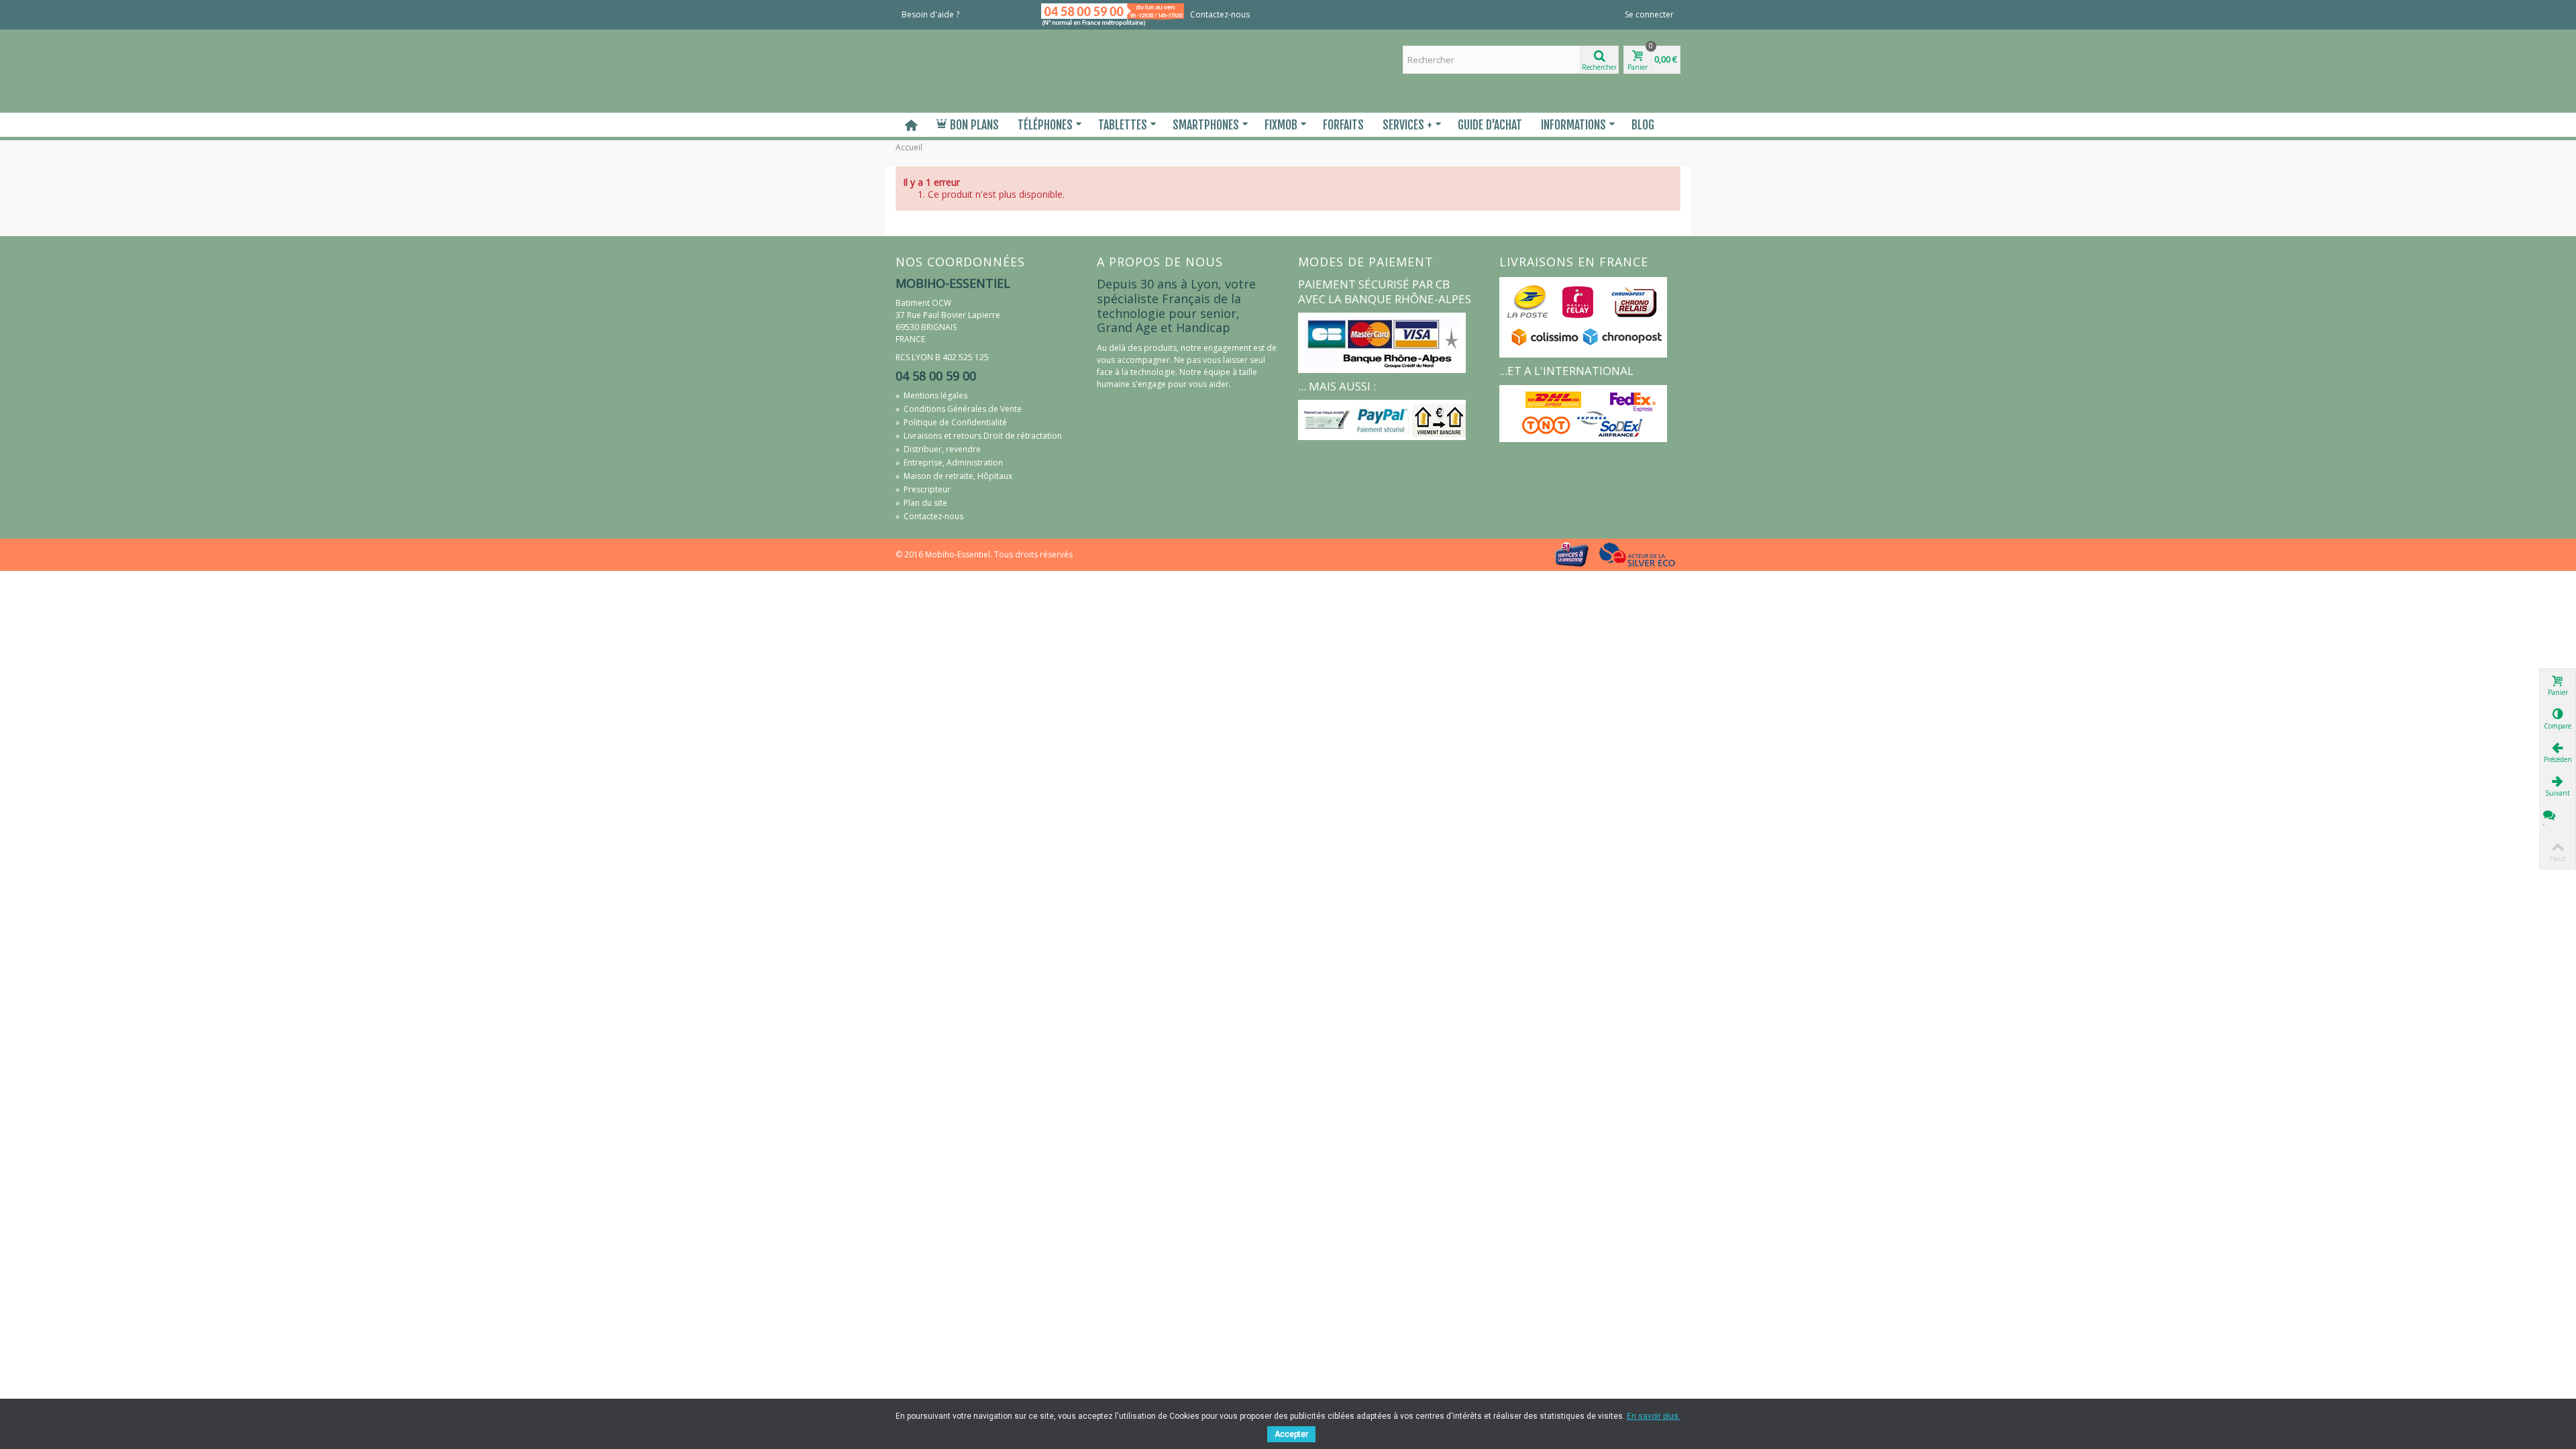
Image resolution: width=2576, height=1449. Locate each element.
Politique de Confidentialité (951, 422)
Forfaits (1343, 125)
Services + (1407, 125)
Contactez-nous (1220, 14)
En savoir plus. (1654, 1416)
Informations (1573, 125)
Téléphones (1045, 125)
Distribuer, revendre (938, 449)
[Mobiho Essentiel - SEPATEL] (986, 70)
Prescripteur (923, 489)
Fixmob (1281, 125)
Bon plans (974, 125)
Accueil (909, 147)
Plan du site (921, 503)
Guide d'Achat (1490, 125)
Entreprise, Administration (949, 463)
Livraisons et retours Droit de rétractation (979, 436)
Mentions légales (931, 395)
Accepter (1291, 1434)
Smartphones (1206, 125)
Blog (1643, 125)
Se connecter (1649, 14)
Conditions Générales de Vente (959, 409)
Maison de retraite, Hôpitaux (954, 476)
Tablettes (1123, 125)
